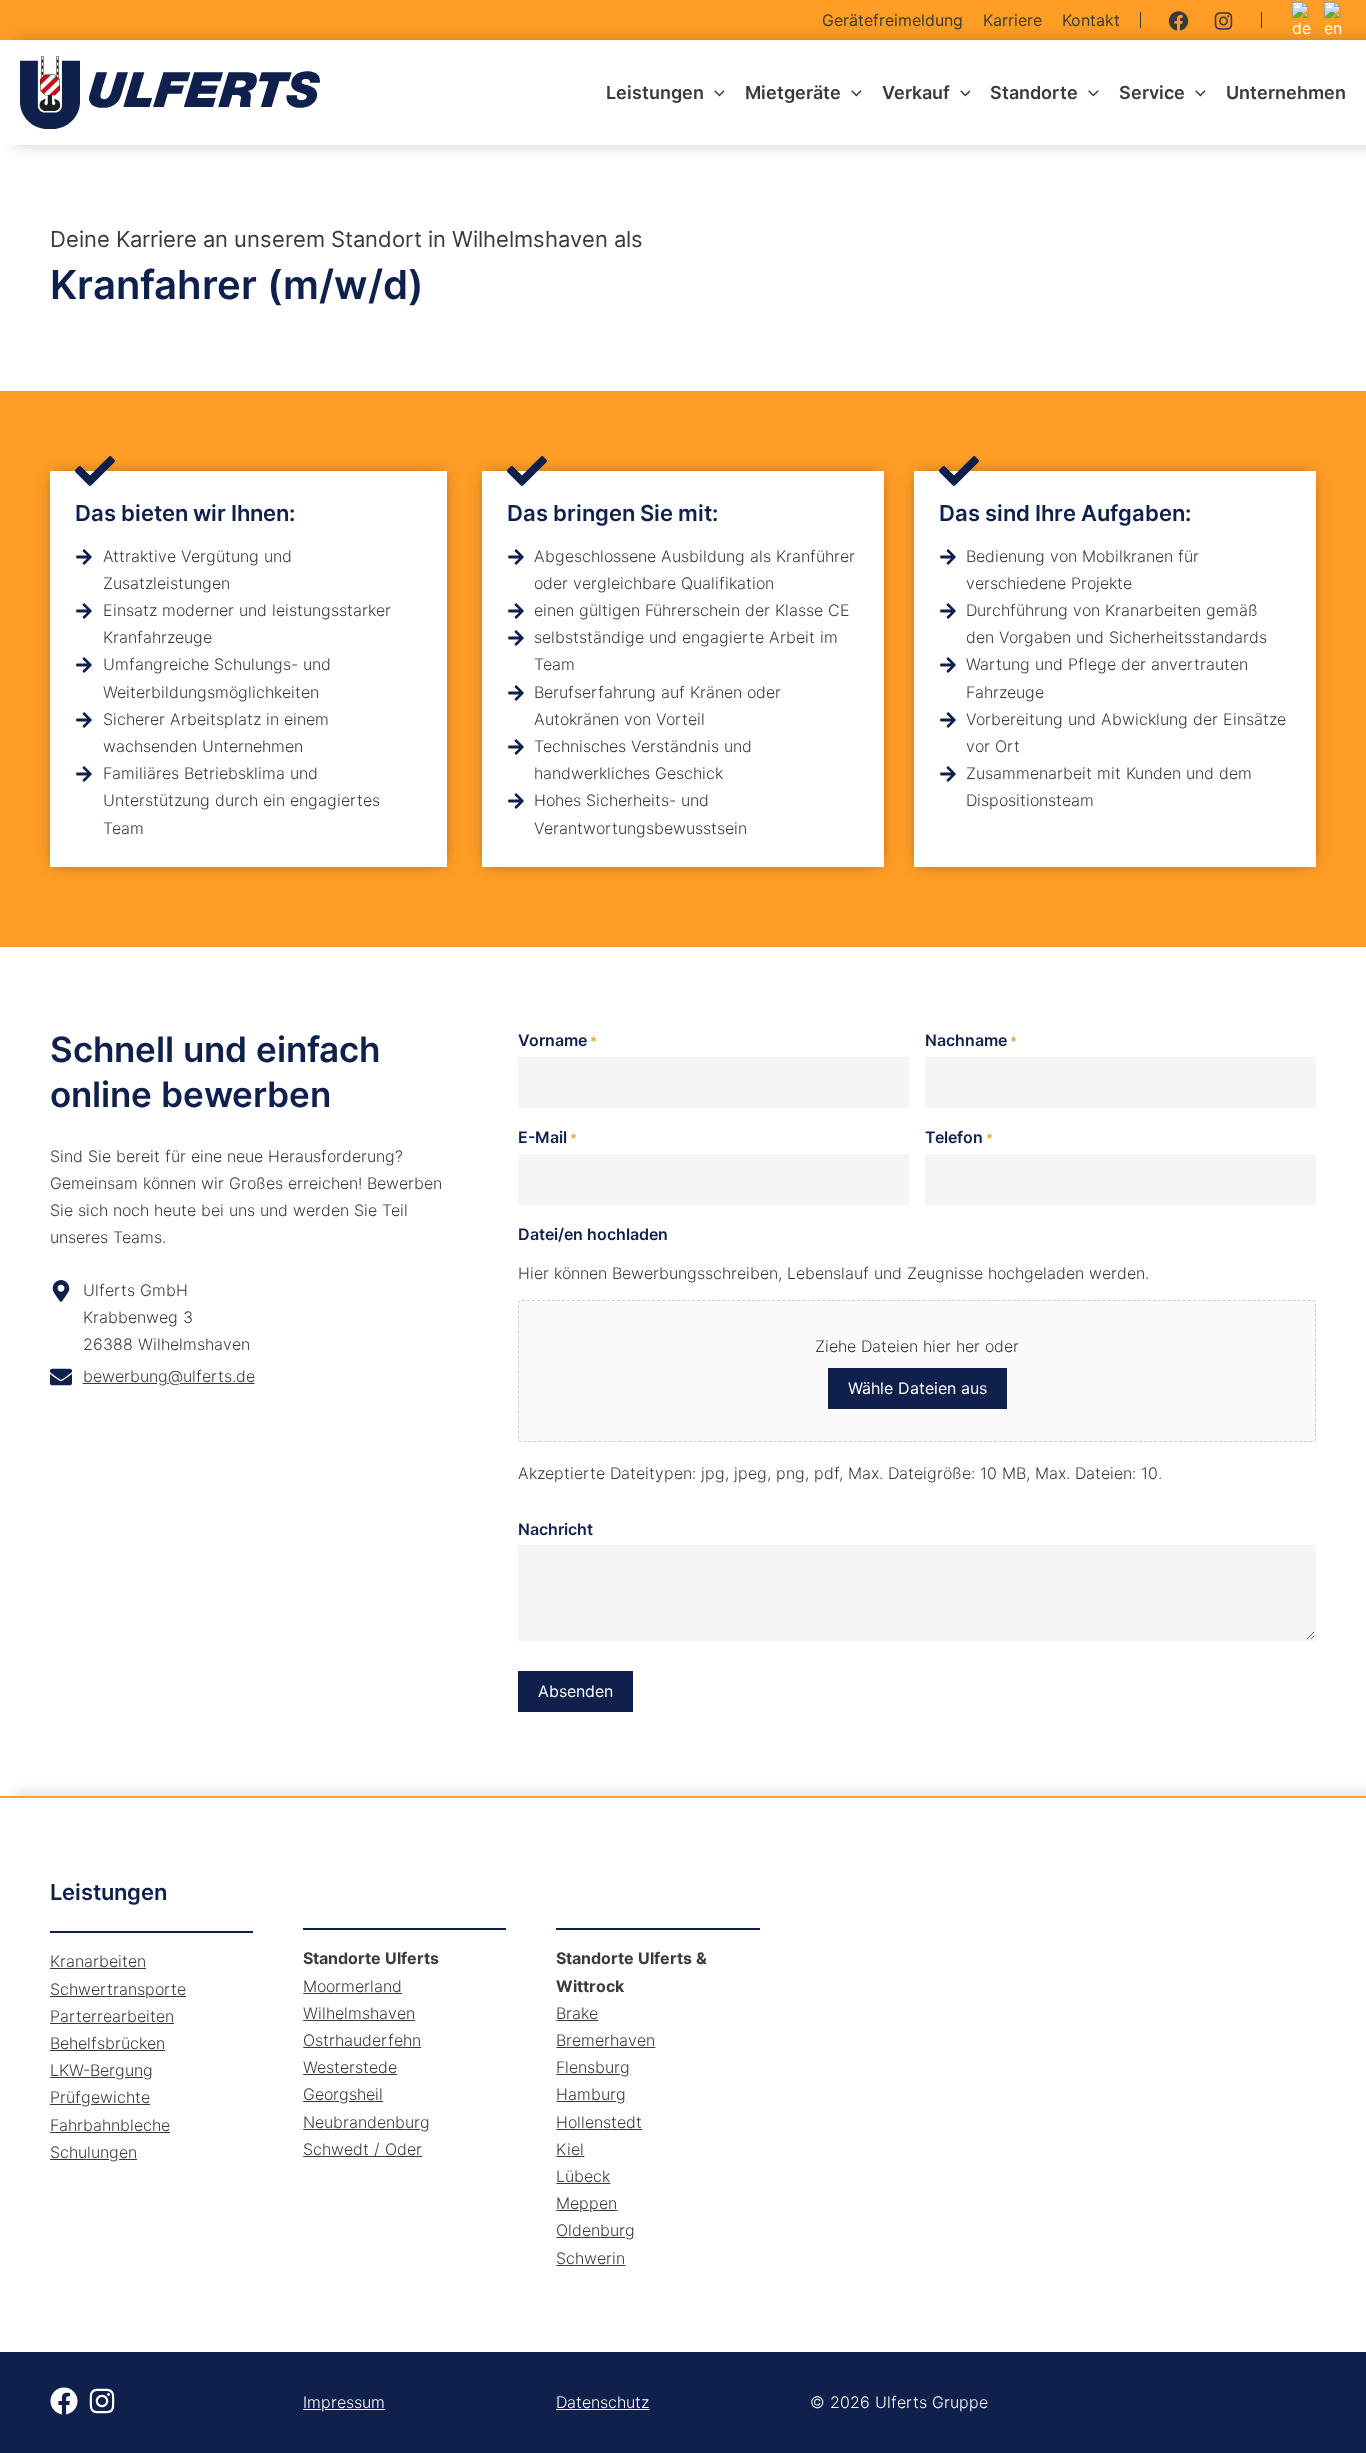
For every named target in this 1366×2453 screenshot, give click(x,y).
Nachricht (555, 1529)
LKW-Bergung (101, 2070)
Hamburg (591, 2094)
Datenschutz (602, 2402)
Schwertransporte (118, 1989)
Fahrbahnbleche (110, 2125)
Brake (577, 2013)
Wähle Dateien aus (917, 1388)
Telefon (959, 1137)
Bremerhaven (605, 2040)
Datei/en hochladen (593, 1234)
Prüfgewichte (100, 2097)
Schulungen (93, 2152)
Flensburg (593, 2067)
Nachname (971, 1040)
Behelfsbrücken (107, 2043)
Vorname (557, 1040)
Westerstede (350, 2067)
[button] (714, 93)
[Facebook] (1178, 21)
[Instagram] (1223, 21)
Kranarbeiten (98, 1961)
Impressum (344, 2402)
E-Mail (547, 1137)
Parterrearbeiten (112, 2016)
